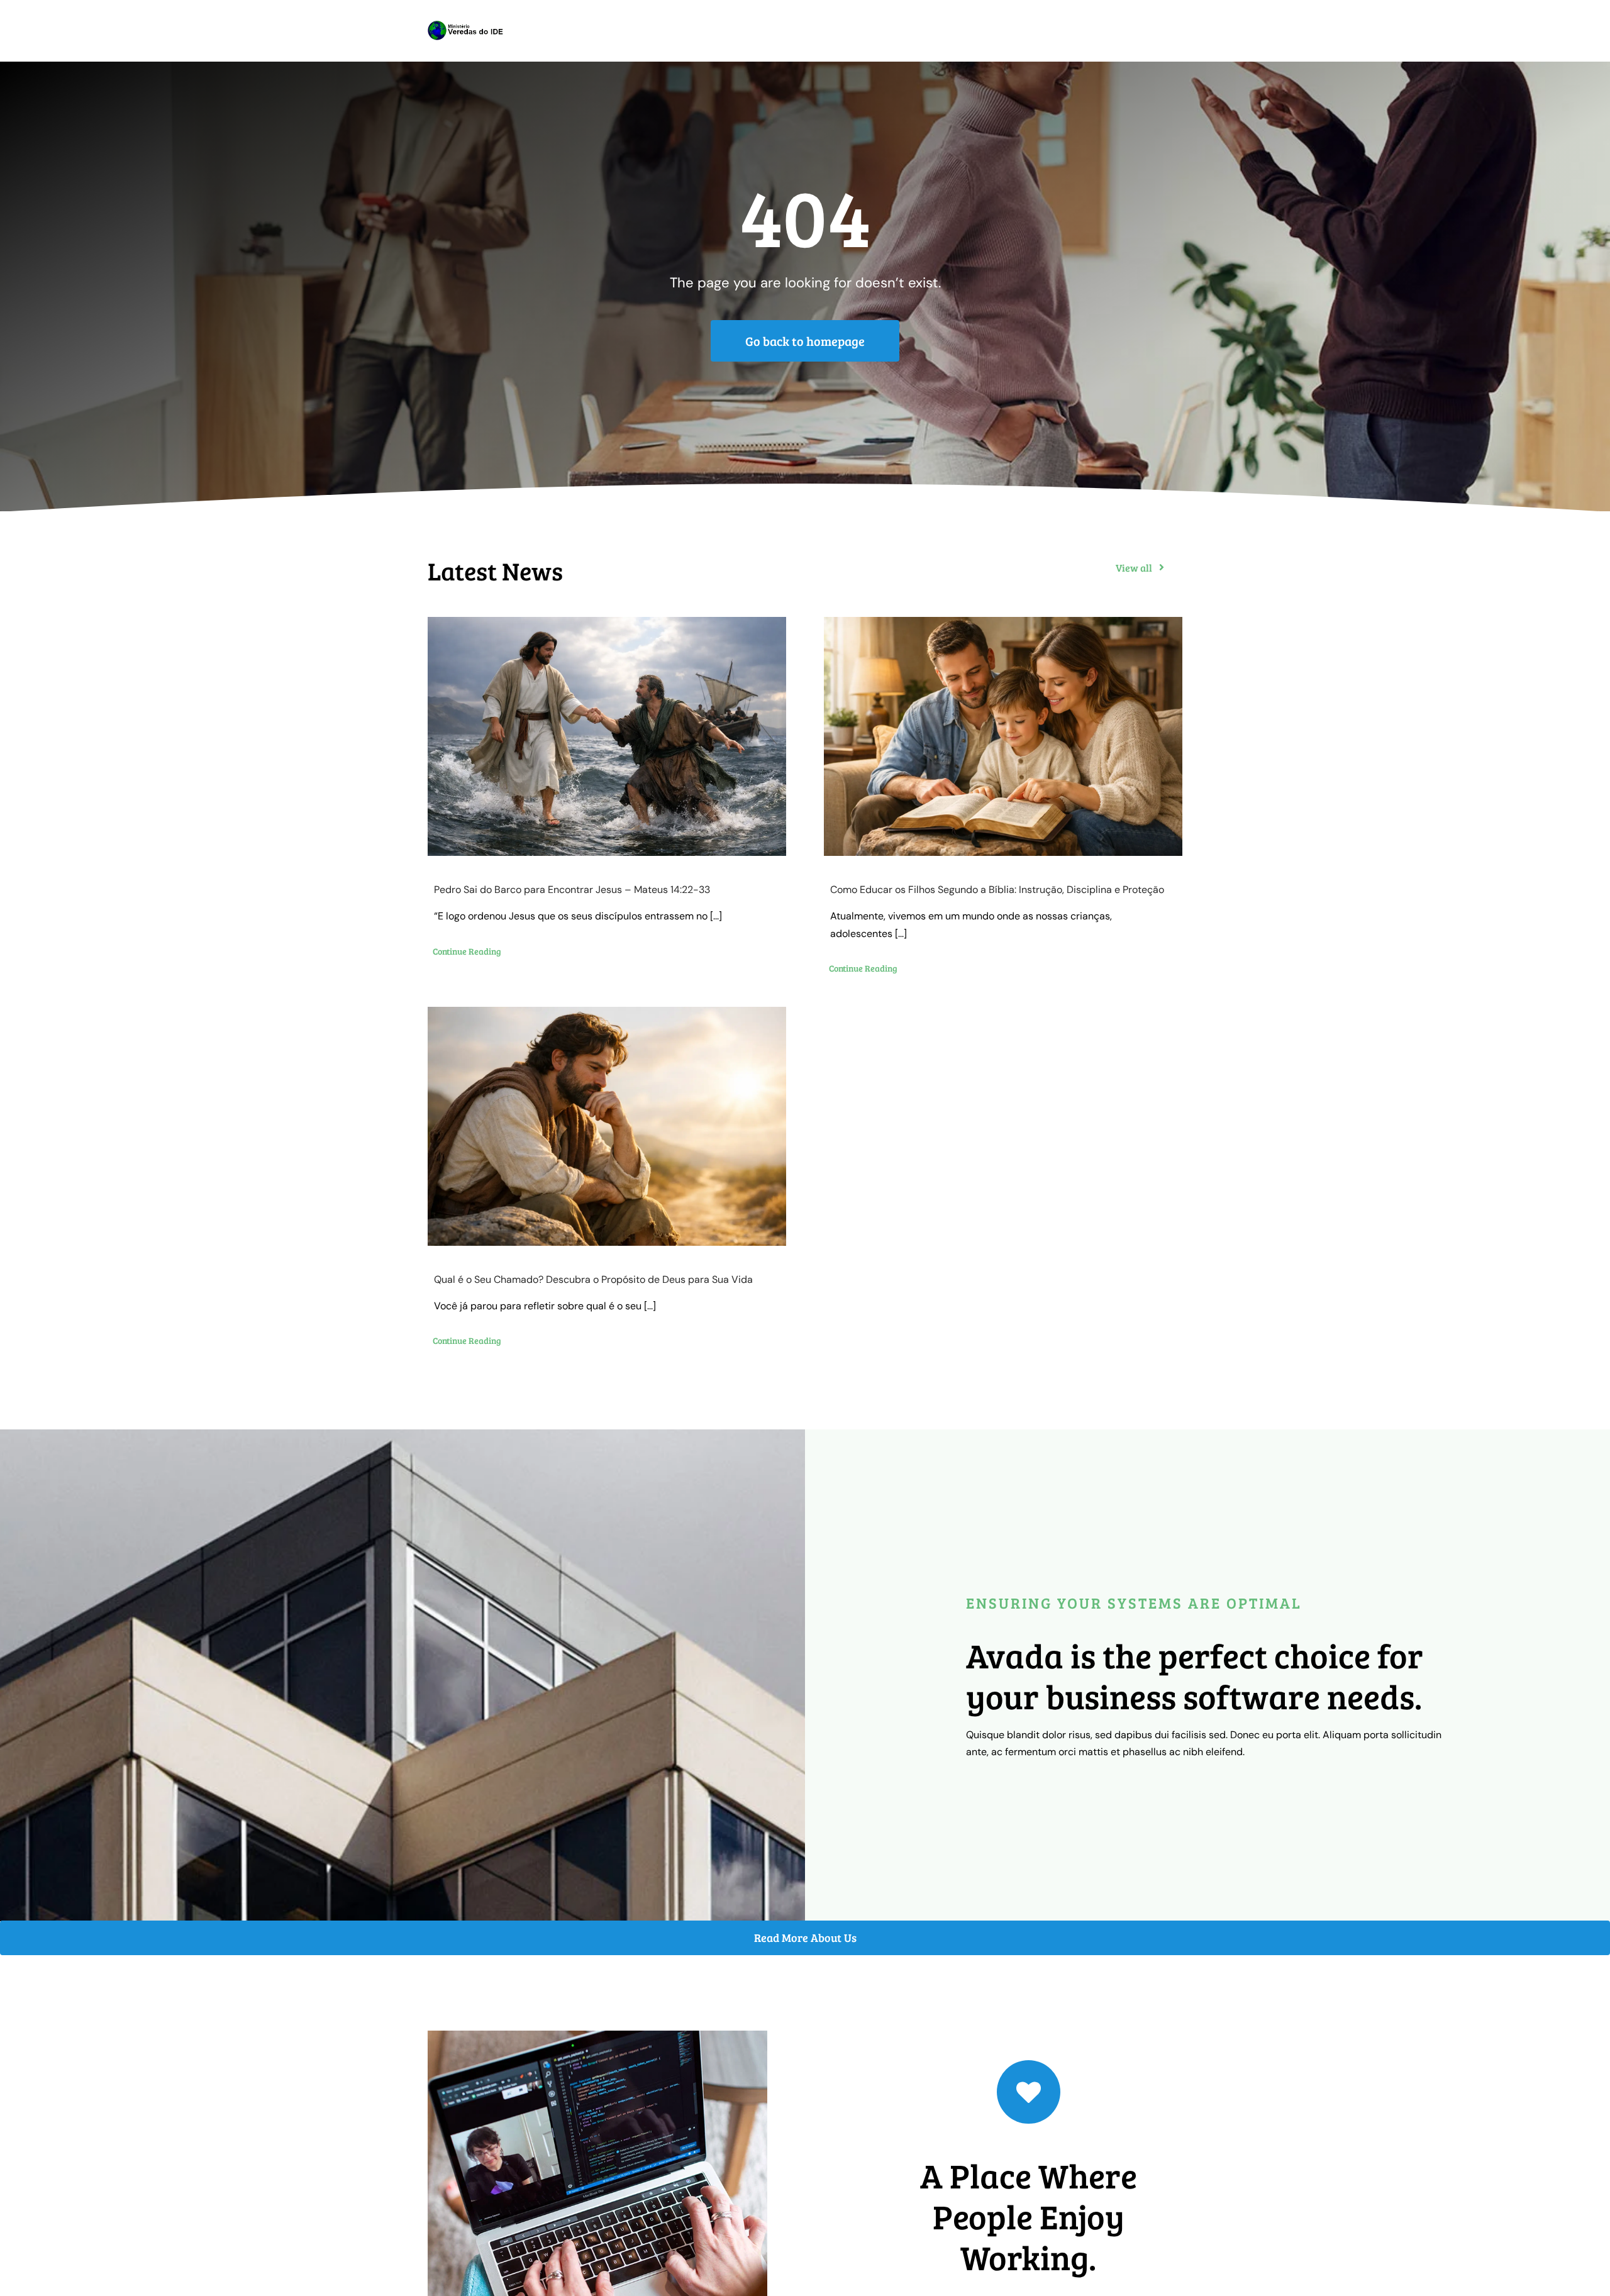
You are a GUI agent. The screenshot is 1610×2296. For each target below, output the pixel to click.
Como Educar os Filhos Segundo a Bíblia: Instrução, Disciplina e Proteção (997, 890)
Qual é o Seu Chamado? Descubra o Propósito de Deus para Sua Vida (593, 1279)
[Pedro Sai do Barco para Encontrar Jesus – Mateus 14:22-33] (607, 736)
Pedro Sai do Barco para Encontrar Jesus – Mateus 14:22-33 (572, 890)
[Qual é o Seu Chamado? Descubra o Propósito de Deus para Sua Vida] (607, 1126)
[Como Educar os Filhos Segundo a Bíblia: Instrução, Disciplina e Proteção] (1003, 736)
